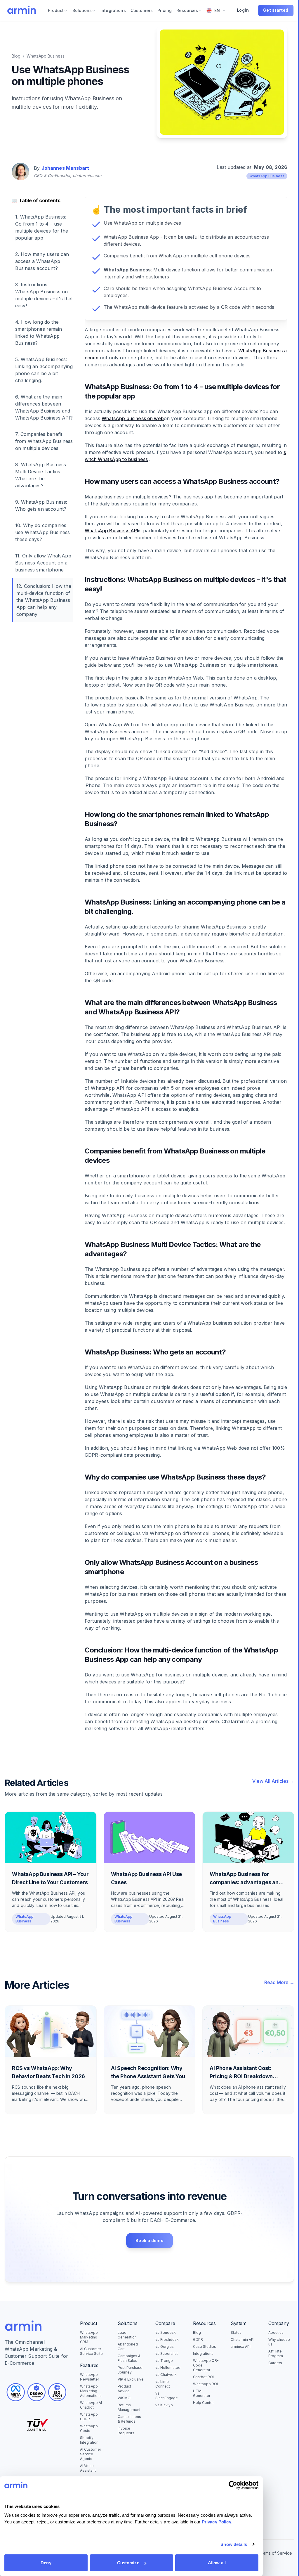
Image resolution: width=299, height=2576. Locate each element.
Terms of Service (275, 2553)
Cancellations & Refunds (129, 2419)
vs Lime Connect (163, 2384)
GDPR (198, 2339)
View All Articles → (273, 1781)
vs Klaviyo (164, 2405)
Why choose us (279, 2342)
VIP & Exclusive (131, 2379)
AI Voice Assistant (88, 2468)
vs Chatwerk (166, 2375)
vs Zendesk (166, 2332)
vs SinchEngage (167, 2396)
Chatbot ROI (203, 2377)
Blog (16, 56)
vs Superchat (167, 2354)
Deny (46, 2563)
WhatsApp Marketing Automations (91, 2391)
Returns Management (129, 2407)
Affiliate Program (276, 2354)
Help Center (203, 2403)
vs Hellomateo (168, 2368)
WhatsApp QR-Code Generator (206, 2365)
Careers (275, 2363)
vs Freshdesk (167, 2339)
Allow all (217, 2563)
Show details (234, 2544)
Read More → (279, 1982)
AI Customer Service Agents (91, 2454)
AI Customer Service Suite (91, 2351)
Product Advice (124, 2389)
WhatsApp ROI (205, 2384)
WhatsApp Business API (111, 531)
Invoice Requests (126, 2431)
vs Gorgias (165, 2347)
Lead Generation (127, 2335)
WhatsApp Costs (89, 2428)
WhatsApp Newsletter (89, 2377)
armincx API (241, 2347)
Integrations (203, 2354)
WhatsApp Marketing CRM (89, 2337)
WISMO (124, 2398)
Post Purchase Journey (130, 2370)
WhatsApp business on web (133, 418)
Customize (128, 2563)
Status (236, 2332)
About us (276, 2332)
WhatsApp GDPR (89, 2417)
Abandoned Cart (128, 2347)
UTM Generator (202, 2393)
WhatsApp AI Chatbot (91, 2405)
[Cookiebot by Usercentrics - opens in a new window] (233, 2485)
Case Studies (205, 2347)
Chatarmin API (242, 2339)
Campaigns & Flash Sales (129, 2358)
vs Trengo (164, 2361)
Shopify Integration (89, 2440)
